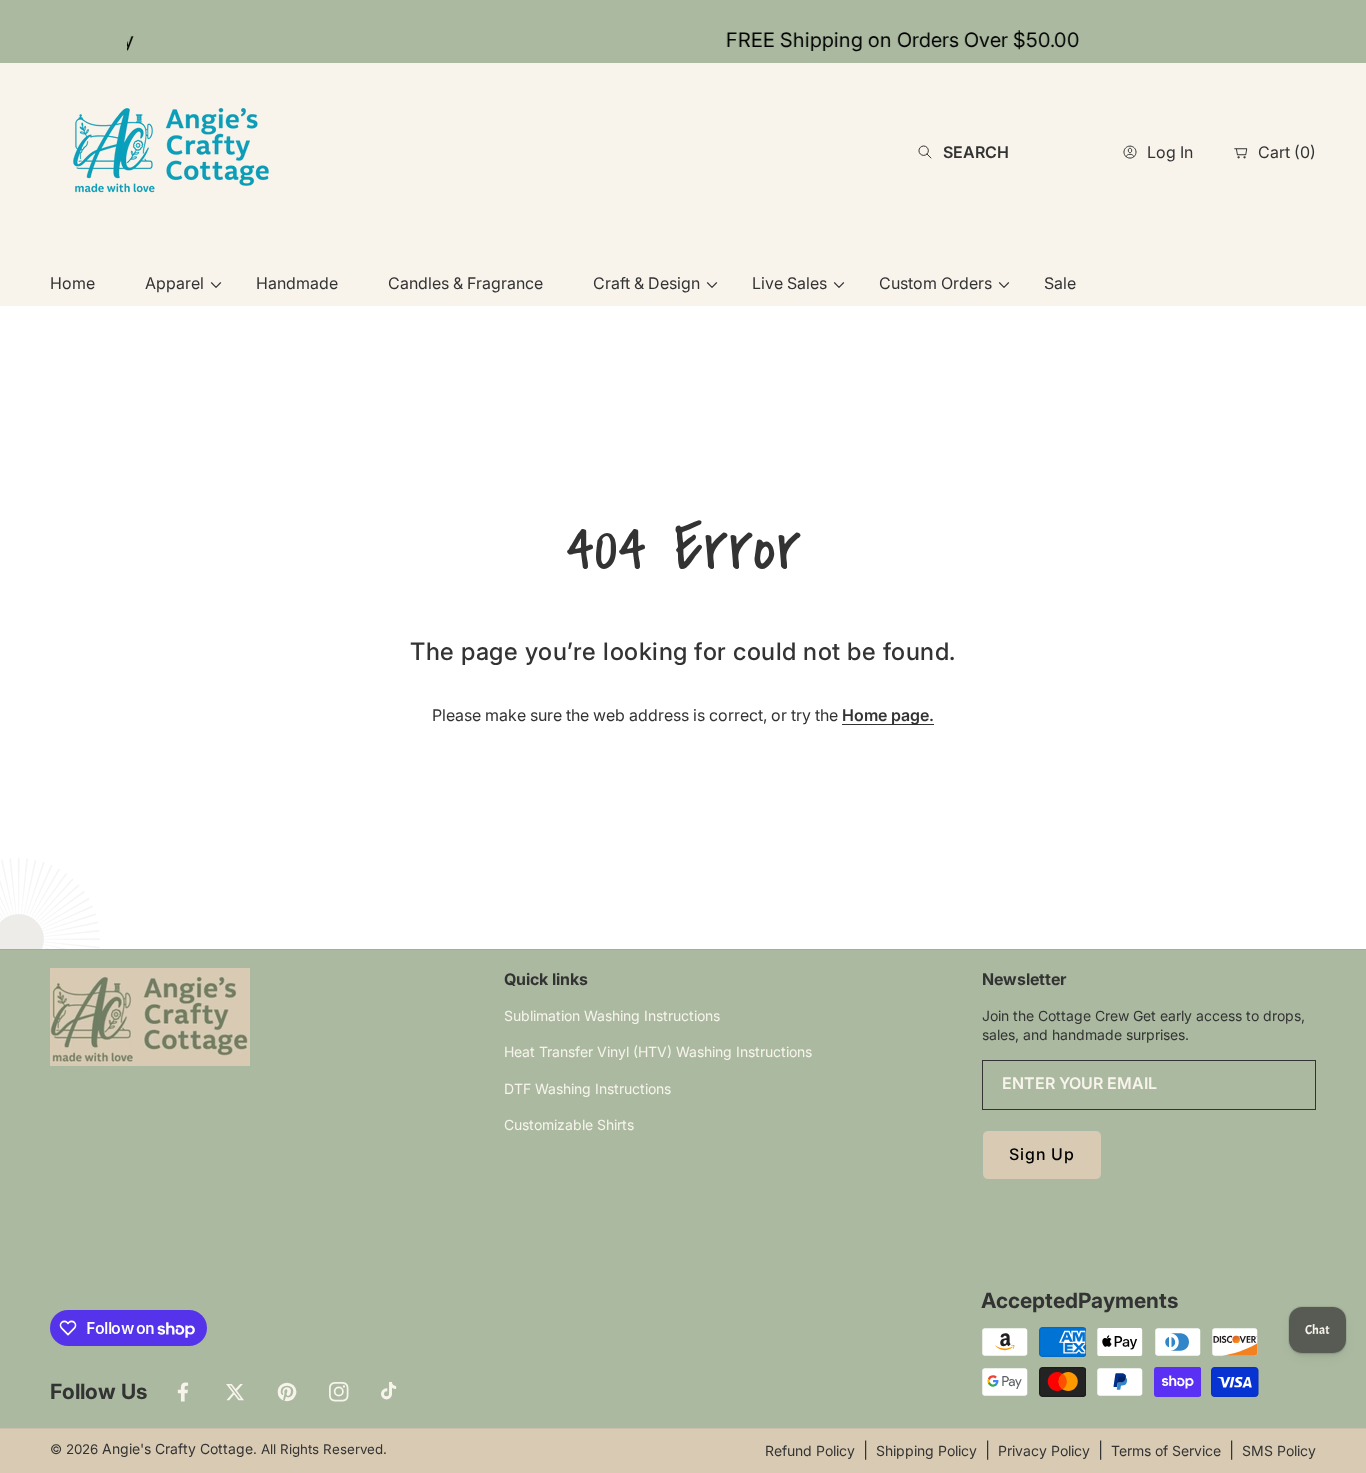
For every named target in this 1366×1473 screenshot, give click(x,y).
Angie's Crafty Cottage (177, 1448)
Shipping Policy (926, 1450)
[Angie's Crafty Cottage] (175, 151)
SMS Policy (1279, 1450)
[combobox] (998, 152)
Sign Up (1042, 1154)
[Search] (930, 152)
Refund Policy (810, 1450)
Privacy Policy (1044, 1450)
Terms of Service (1166, 1450)
